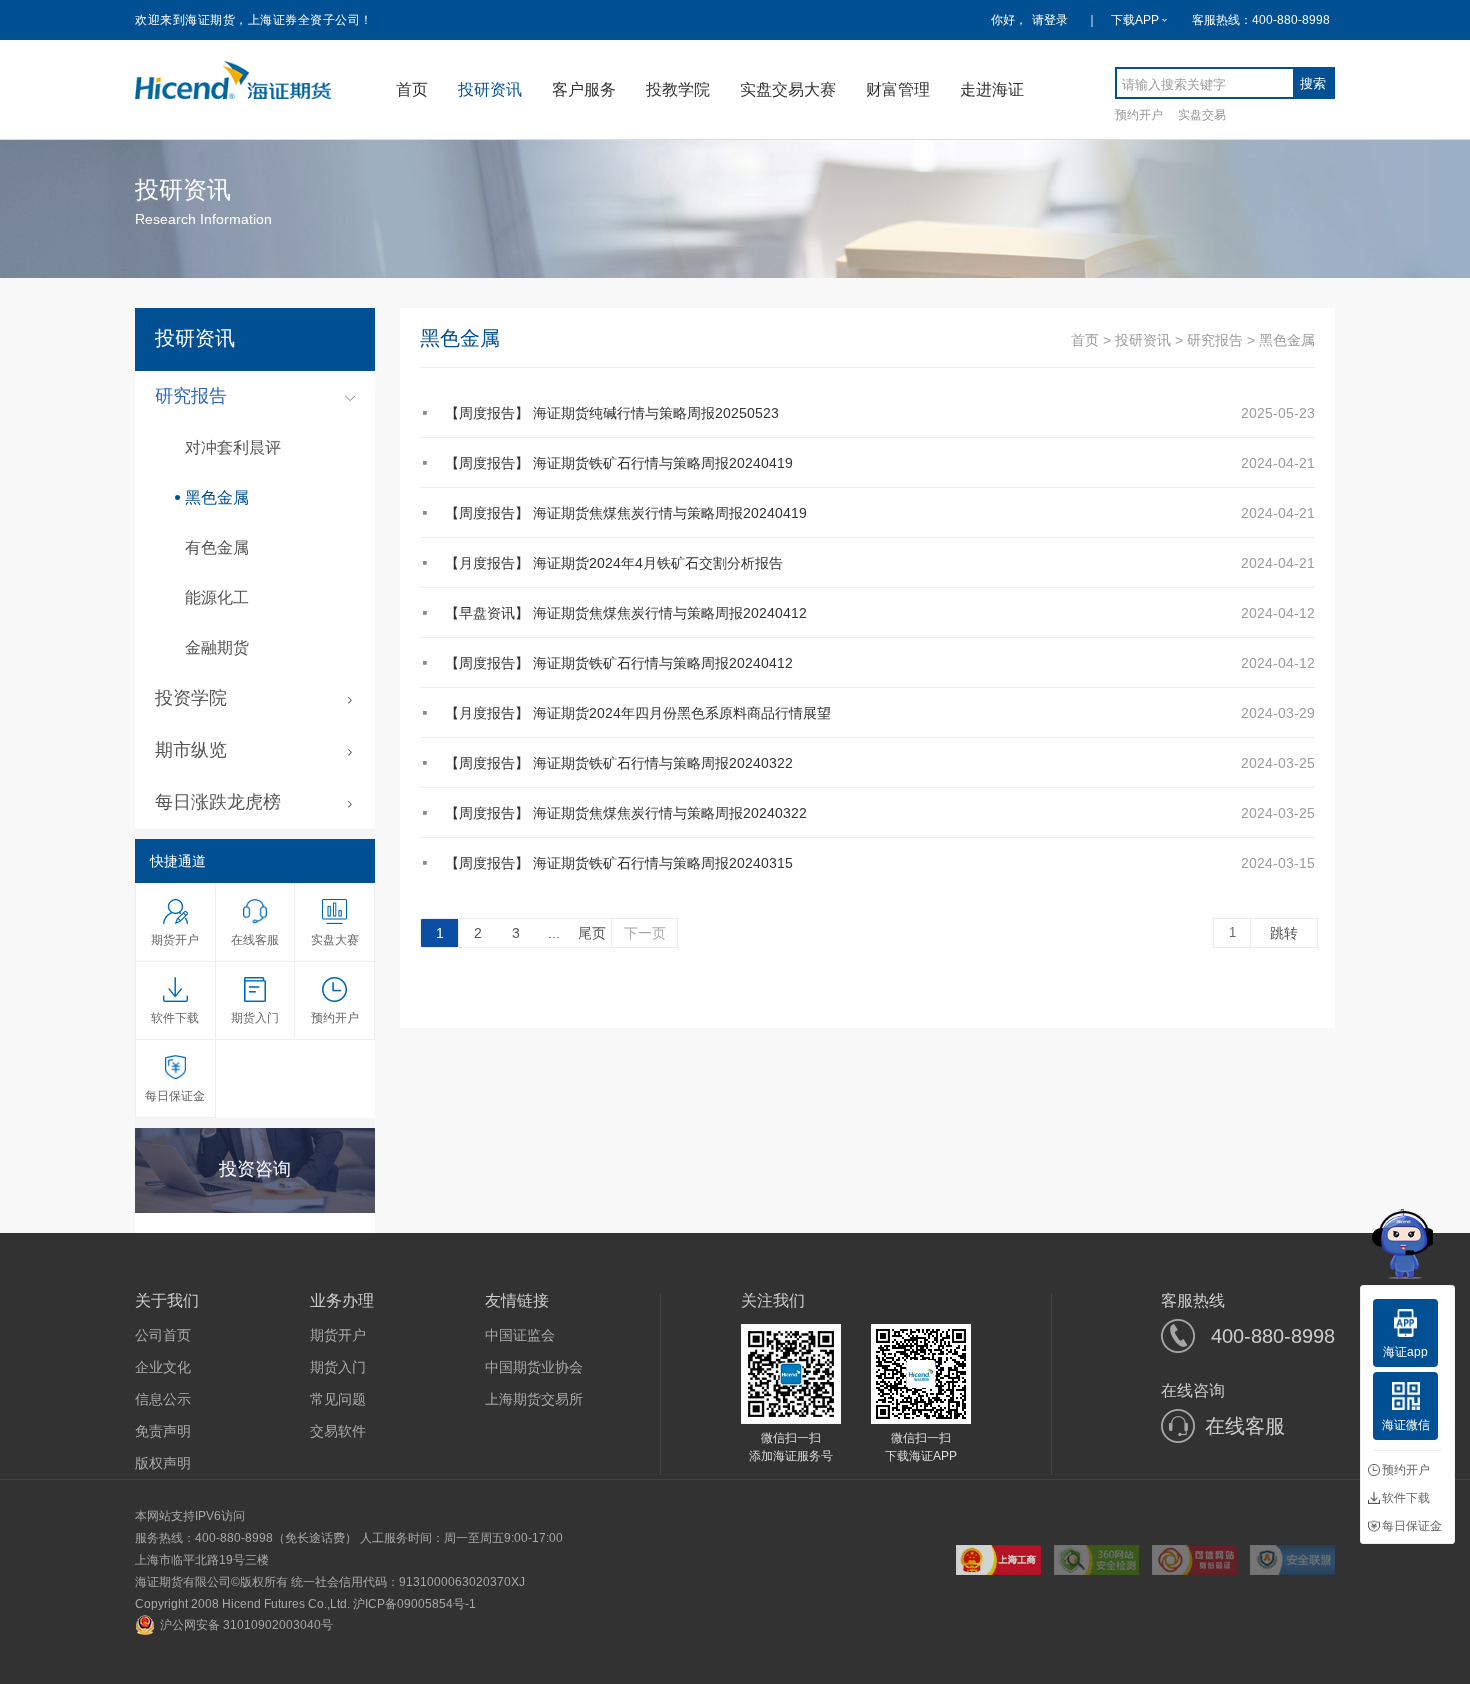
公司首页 (163, 1335)
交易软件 (338, 1431)
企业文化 (163, 1367)
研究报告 (1215, 340)
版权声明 (163, 1463)
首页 (412, 89)
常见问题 (338, 1399)
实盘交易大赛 (788, 89)
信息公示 (163, 1399)
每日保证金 (1412, 1526)
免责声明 (163, 1431)
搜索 (1313, 83)
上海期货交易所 (534, 1399)
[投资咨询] (255, 1206)
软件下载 (1406, 1498)
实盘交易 (1202, 114)
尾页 (592, 933)
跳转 (1284, 933)
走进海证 (992, 89)
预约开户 (1139, 114)
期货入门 (338, 1367)
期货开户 (338, 1335)
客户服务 (584, 89)
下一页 (645, 933)
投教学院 (678, 89)
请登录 (1050, 20)
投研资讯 (490, 89)
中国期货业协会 (534, 1367)
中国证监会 (520, 1335)
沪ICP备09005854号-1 (414, 1604)
